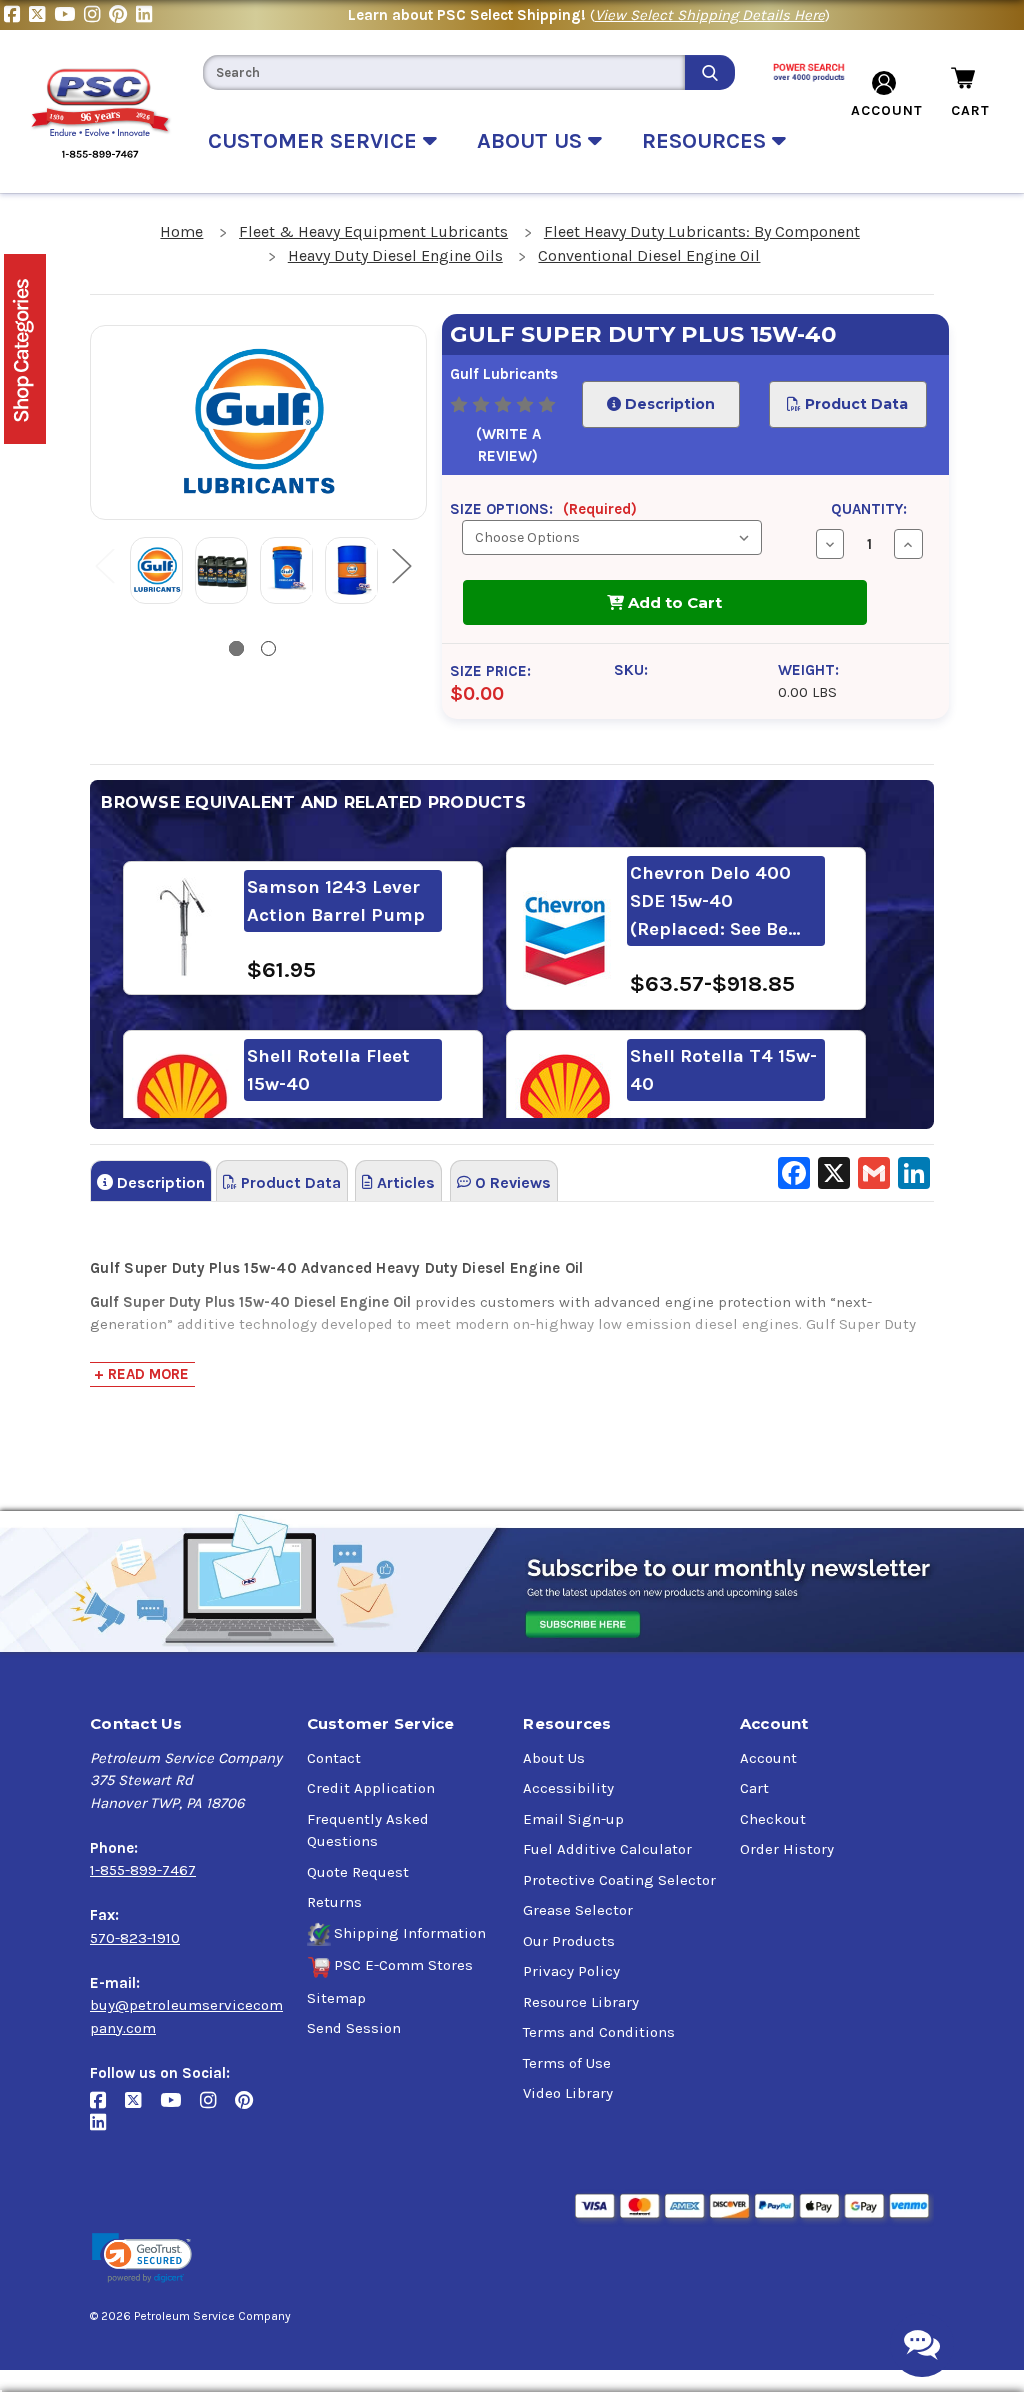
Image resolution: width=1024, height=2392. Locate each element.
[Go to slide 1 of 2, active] (236, 648)
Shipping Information (410, 1933)
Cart (754, 1788)
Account (768, 1758)
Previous (104, 564)
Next (401, 564)
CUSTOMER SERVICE (315, 141)
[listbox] (612, 537)
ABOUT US (532, 141)
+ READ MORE (141, 1374)
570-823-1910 (135, 1938)
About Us (554, 1758)
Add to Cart (673, 602)
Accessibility (568, 1788)
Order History (787, 1849)
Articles (404, 1182)
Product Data (854, 404)
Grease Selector (578, 1910)
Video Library (568, 2093)
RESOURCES (707, 141)
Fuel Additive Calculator (607, 1849)
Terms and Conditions (599, 2032)
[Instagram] (96, 15)
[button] (142, 2258)
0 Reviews (511, 1182)
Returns (334, 1902)
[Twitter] (41, 15)
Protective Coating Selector (619, 1880)
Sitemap (336, 1998)
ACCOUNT (887, 110)
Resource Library (581, 2002)
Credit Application (371, 1788)
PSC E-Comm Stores (403, 1965)
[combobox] (444, 72)
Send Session (354, 2028)
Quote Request (358, 1872)
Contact (334, 1758)
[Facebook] (16, 15)
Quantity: (869, 509)
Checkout (773, 1819)
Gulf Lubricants (504, 374)
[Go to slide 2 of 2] (268, 648)
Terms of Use (567, 2063)
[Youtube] (69, 15)
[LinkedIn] (146, 15)
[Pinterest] (122, 15)
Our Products (569, 1941)
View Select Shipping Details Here (710, 15)
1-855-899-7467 (143, 1870)
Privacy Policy (571, 1971)
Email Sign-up (573, 1819)
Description (667, 404)
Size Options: (543, 509)
